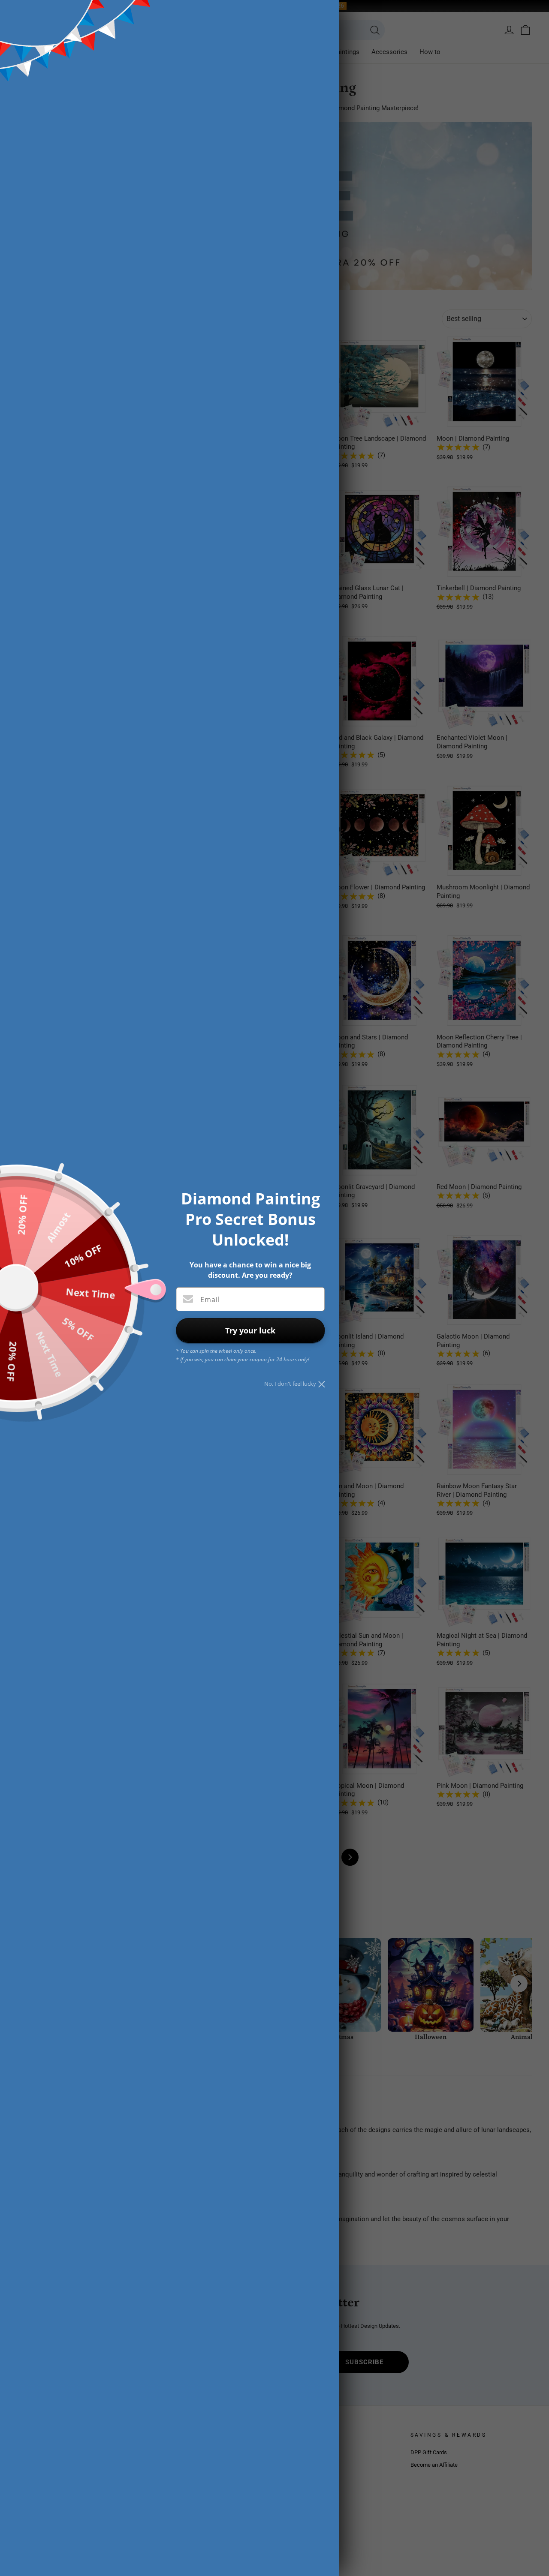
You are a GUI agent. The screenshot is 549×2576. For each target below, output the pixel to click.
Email (210, 1300)
